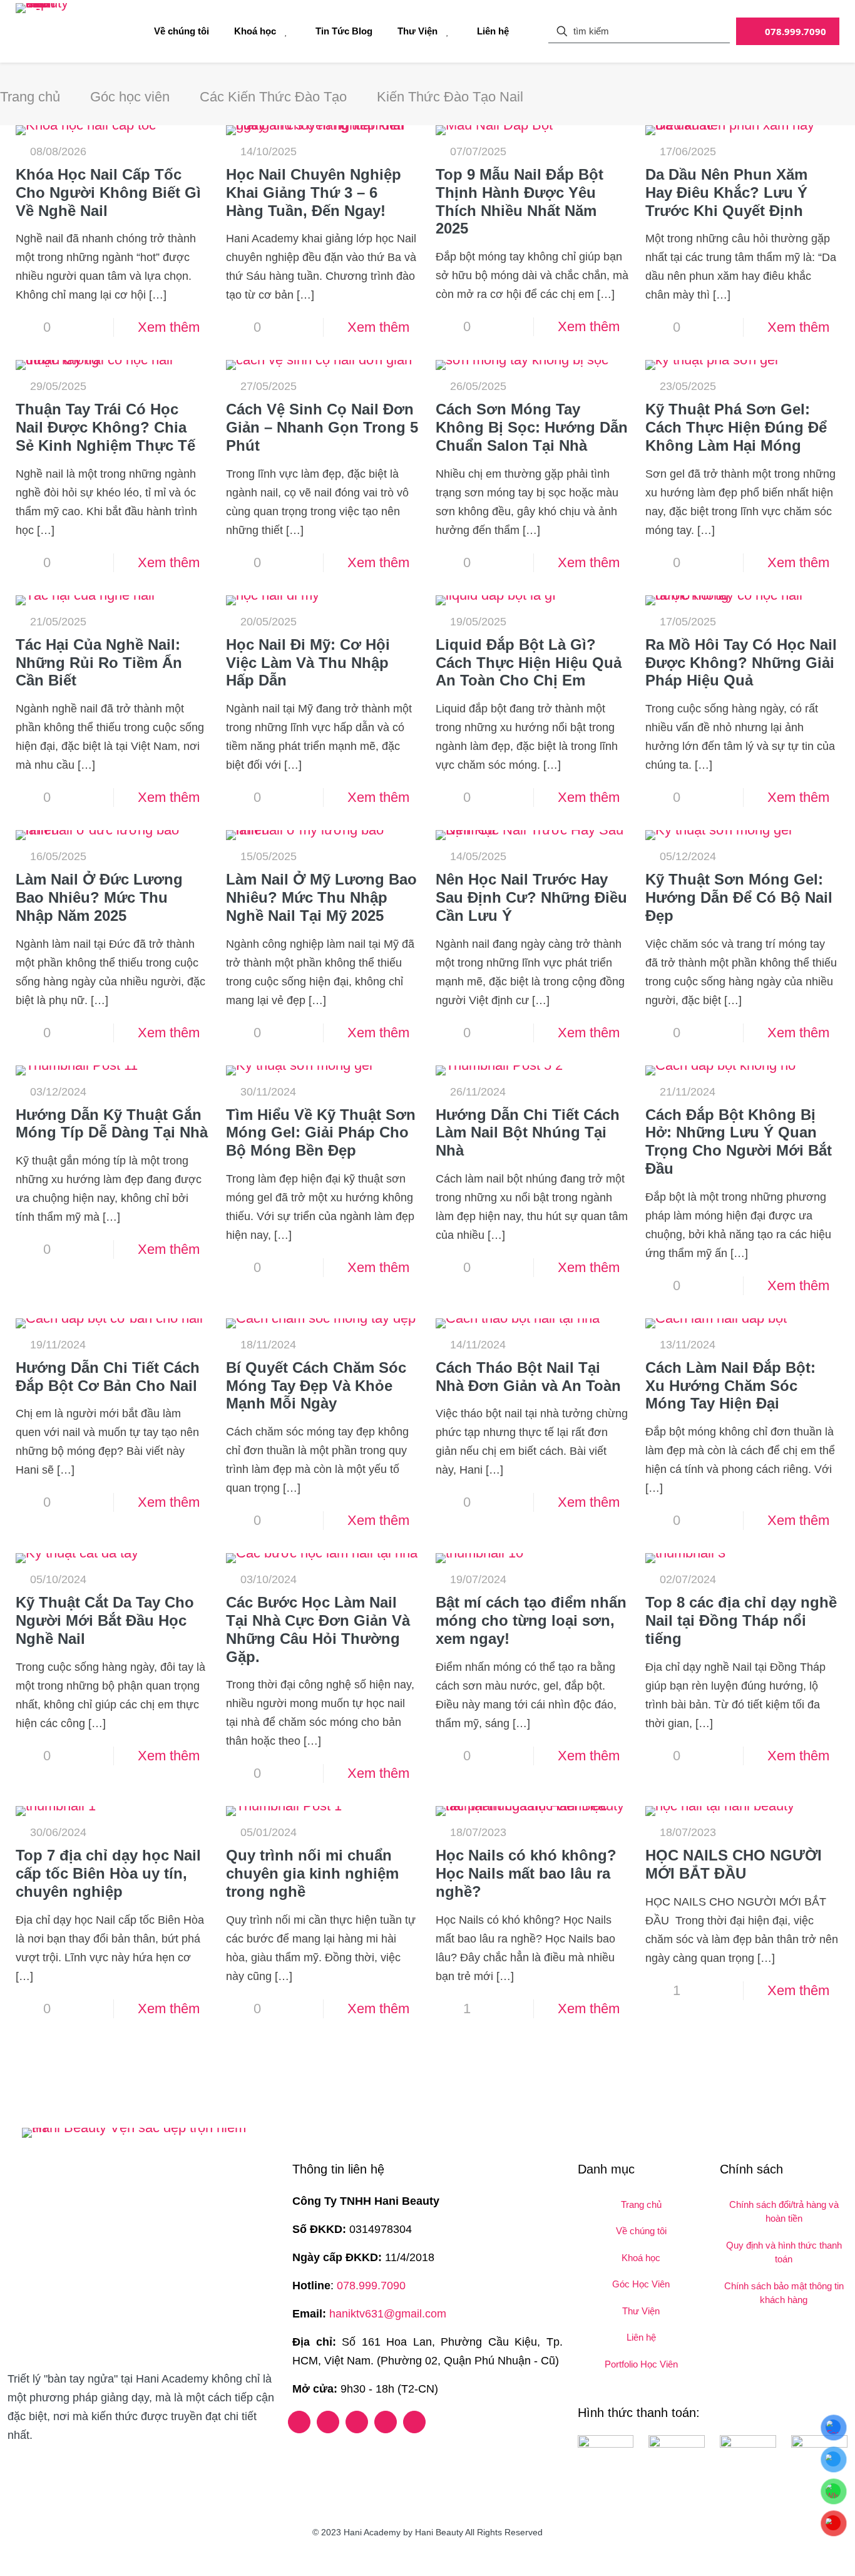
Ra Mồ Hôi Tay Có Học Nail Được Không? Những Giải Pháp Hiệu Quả (741, 663)
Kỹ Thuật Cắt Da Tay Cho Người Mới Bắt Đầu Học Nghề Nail (105, 1620)
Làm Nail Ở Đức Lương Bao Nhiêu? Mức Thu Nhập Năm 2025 (99, 897)
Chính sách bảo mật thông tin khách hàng (784, 2293)
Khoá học (641, 2258)
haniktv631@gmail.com (388, 2314)
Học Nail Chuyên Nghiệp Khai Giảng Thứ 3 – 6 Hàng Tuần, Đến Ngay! (314, 192)
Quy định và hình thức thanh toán (784, 2252)
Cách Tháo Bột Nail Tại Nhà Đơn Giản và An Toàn (528, 1377)
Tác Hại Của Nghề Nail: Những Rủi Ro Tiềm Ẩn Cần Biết (99, 663)
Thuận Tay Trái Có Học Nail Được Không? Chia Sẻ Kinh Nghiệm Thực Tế (105, 427)
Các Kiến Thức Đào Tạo (273, 97)
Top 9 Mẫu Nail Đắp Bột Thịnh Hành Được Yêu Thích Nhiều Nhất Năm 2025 (520, 201)
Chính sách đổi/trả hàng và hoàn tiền (784, 2212)
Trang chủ (30, 97)
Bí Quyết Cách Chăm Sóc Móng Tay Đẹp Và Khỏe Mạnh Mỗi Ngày (316, 1386)
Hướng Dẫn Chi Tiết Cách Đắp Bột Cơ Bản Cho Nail (108, 1377)
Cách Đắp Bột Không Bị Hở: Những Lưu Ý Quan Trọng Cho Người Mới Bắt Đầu (739, 1142)
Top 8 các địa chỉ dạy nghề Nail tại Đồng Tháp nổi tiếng (741, 1620)
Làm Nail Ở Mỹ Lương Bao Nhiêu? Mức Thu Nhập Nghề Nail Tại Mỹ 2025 (321, 897)
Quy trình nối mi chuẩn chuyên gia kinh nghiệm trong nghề (312, 1873)
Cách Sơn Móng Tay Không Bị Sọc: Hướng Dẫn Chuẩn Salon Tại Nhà (532, 427)
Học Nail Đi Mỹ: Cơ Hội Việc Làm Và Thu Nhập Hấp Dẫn (308, 663)
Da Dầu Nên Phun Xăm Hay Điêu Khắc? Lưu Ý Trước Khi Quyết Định (726, 192)
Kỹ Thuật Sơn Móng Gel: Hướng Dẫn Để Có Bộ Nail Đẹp (739, 897)
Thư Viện (641, 2311)
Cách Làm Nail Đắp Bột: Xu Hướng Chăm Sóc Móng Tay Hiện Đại (730, 1386)
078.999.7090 (371, 2286)
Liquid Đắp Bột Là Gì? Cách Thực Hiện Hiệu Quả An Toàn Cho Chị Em (529, 663)
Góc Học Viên (641, 2284)
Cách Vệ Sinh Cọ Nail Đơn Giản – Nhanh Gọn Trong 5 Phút (322, 427)
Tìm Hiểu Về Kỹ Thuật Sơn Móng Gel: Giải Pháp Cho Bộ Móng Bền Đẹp (321, 1133)
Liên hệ (641, 2337)
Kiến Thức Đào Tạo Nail (450, 97)
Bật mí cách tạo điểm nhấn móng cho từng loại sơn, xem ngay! (531, 1620)
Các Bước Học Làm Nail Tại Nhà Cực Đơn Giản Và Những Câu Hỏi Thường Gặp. (318, 1629)
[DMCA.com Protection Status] (45, 2464)
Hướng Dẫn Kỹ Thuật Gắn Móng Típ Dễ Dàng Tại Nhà (112, 1124)
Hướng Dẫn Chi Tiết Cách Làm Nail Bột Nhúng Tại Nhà (528, 1133)
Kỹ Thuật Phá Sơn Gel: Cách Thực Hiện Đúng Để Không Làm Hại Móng (736, 427)
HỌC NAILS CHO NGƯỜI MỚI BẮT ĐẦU (734, 1864)
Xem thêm (169, 327)
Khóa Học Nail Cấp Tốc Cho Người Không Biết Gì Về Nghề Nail (108, 192)
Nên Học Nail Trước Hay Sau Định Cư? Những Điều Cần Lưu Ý (531, 897)
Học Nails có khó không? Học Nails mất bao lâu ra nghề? (526, 1873)
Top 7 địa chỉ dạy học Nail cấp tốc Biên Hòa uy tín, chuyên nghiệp (108, 1873)
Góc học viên (130, 97)
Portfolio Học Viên (641, 2364)
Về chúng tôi (641, 2231)
